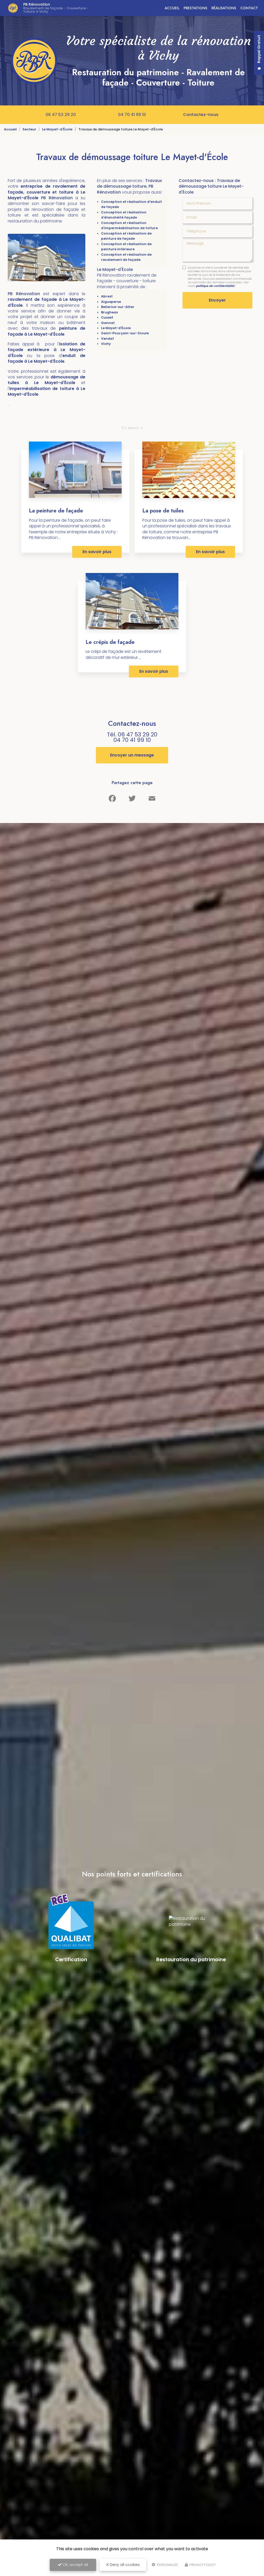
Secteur (29, 129)
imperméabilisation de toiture (43, 389)
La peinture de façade (56, 511)
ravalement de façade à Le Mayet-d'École (47, 302)
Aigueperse (111, 302)
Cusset (107, 317)
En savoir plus (97, 552)
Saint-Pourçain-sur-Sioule (125, 333)
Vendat (108, 339)
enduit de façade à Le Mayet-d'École (47, 358)
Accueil (172, 8)
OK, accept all (75, 2565)
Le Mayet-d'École (57, 129)
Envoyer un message (132, 755)
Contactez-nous (201, 115)
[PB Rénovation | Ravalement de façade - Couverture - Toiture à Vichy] (13, 8)
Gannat (108, 323)
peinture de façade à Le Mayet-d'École (47, 331)
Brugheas (109, 312)
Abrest (107, 296)
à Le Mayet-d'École (50, 383)
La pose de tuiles (163, 511)
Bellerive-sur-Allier (118, 307)
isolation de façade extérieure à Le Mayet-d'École (47, 350)
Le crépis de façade (110, 642)
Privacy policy (202, 2565)
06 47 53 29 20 (61, 115)
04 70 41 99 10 (132, 115)
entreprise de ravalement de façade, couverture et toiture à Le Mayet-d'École (47, 192)
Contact (249, 8)
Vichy (106, 344)
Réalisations (224, 8)
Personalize (167, 2565)
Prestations (195, 8)
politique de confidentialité (215, 286)
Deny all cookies (124, 2565)
